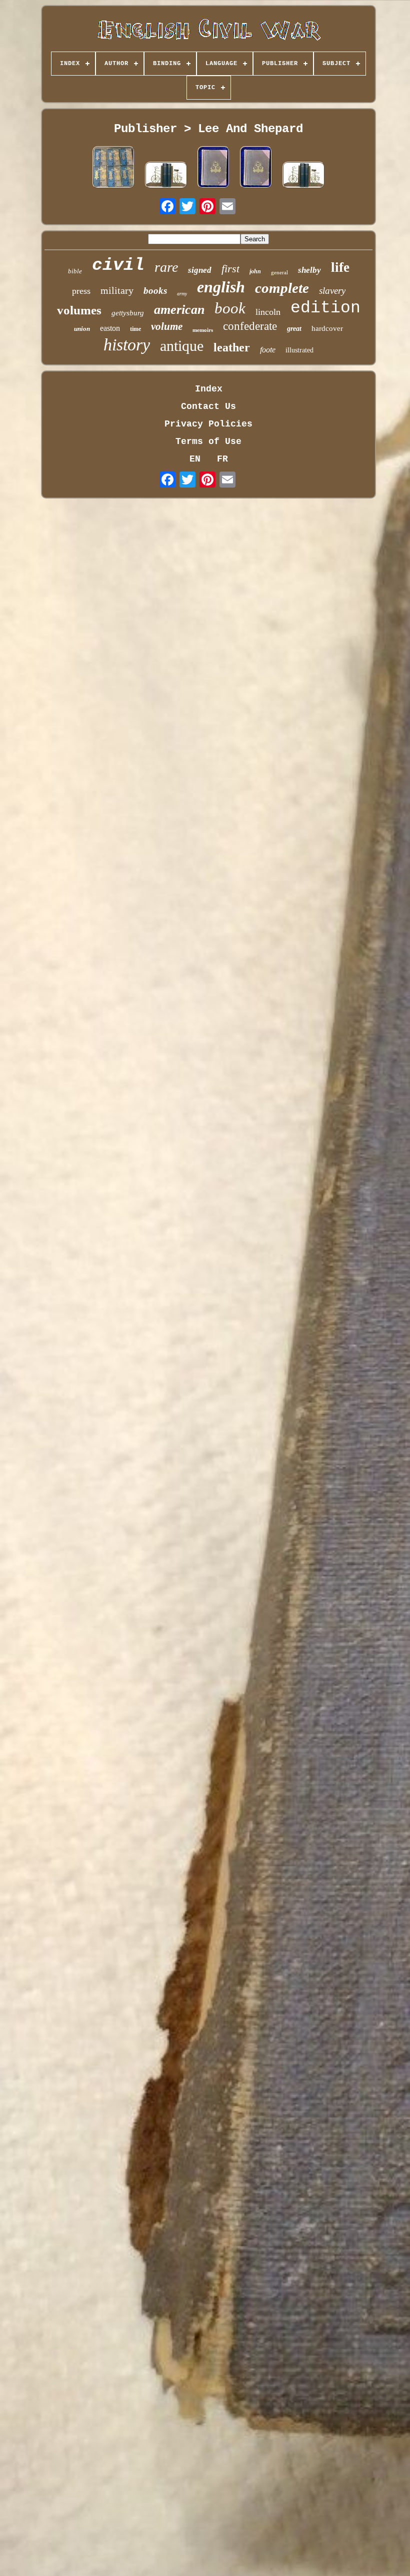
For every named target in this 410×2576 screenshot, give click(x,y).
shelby (309, 270)
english (221, 287)
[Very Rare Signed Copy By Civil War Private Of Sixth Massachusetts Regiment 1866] (213, 168)
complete (282, 288)
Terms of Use (208, 442)
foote (268, 350)
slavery (332, 291)
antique (182, 346)
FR (222, 459)
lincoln (268, 312)
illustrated (299, 350)
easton (110, 328)
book (230, 308)
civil (118, 265)
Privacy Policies (208, 424)
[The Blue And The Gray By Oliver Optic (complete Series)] (113, 168)
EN (195, 459)
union (82, 329)
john (255, 271)
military (117, 290)
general (279, 272)
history (127, 345)
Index (209, 389)
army (182, 294)
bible (75, 271)
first (230, 269)
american (179, 310)
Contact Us (208, 406)
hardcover (327, 328)
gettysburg (128, 313)
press (81, 291)
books (155, 291)
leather (232, 347)
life (340, 267)
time (135, 329)
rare (166, 267)
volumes (79, 310)
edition (325, 308)
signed (200, 270)
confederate (250, 326)
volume (167, 326)
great (294, 329)
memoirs (203, 330)
